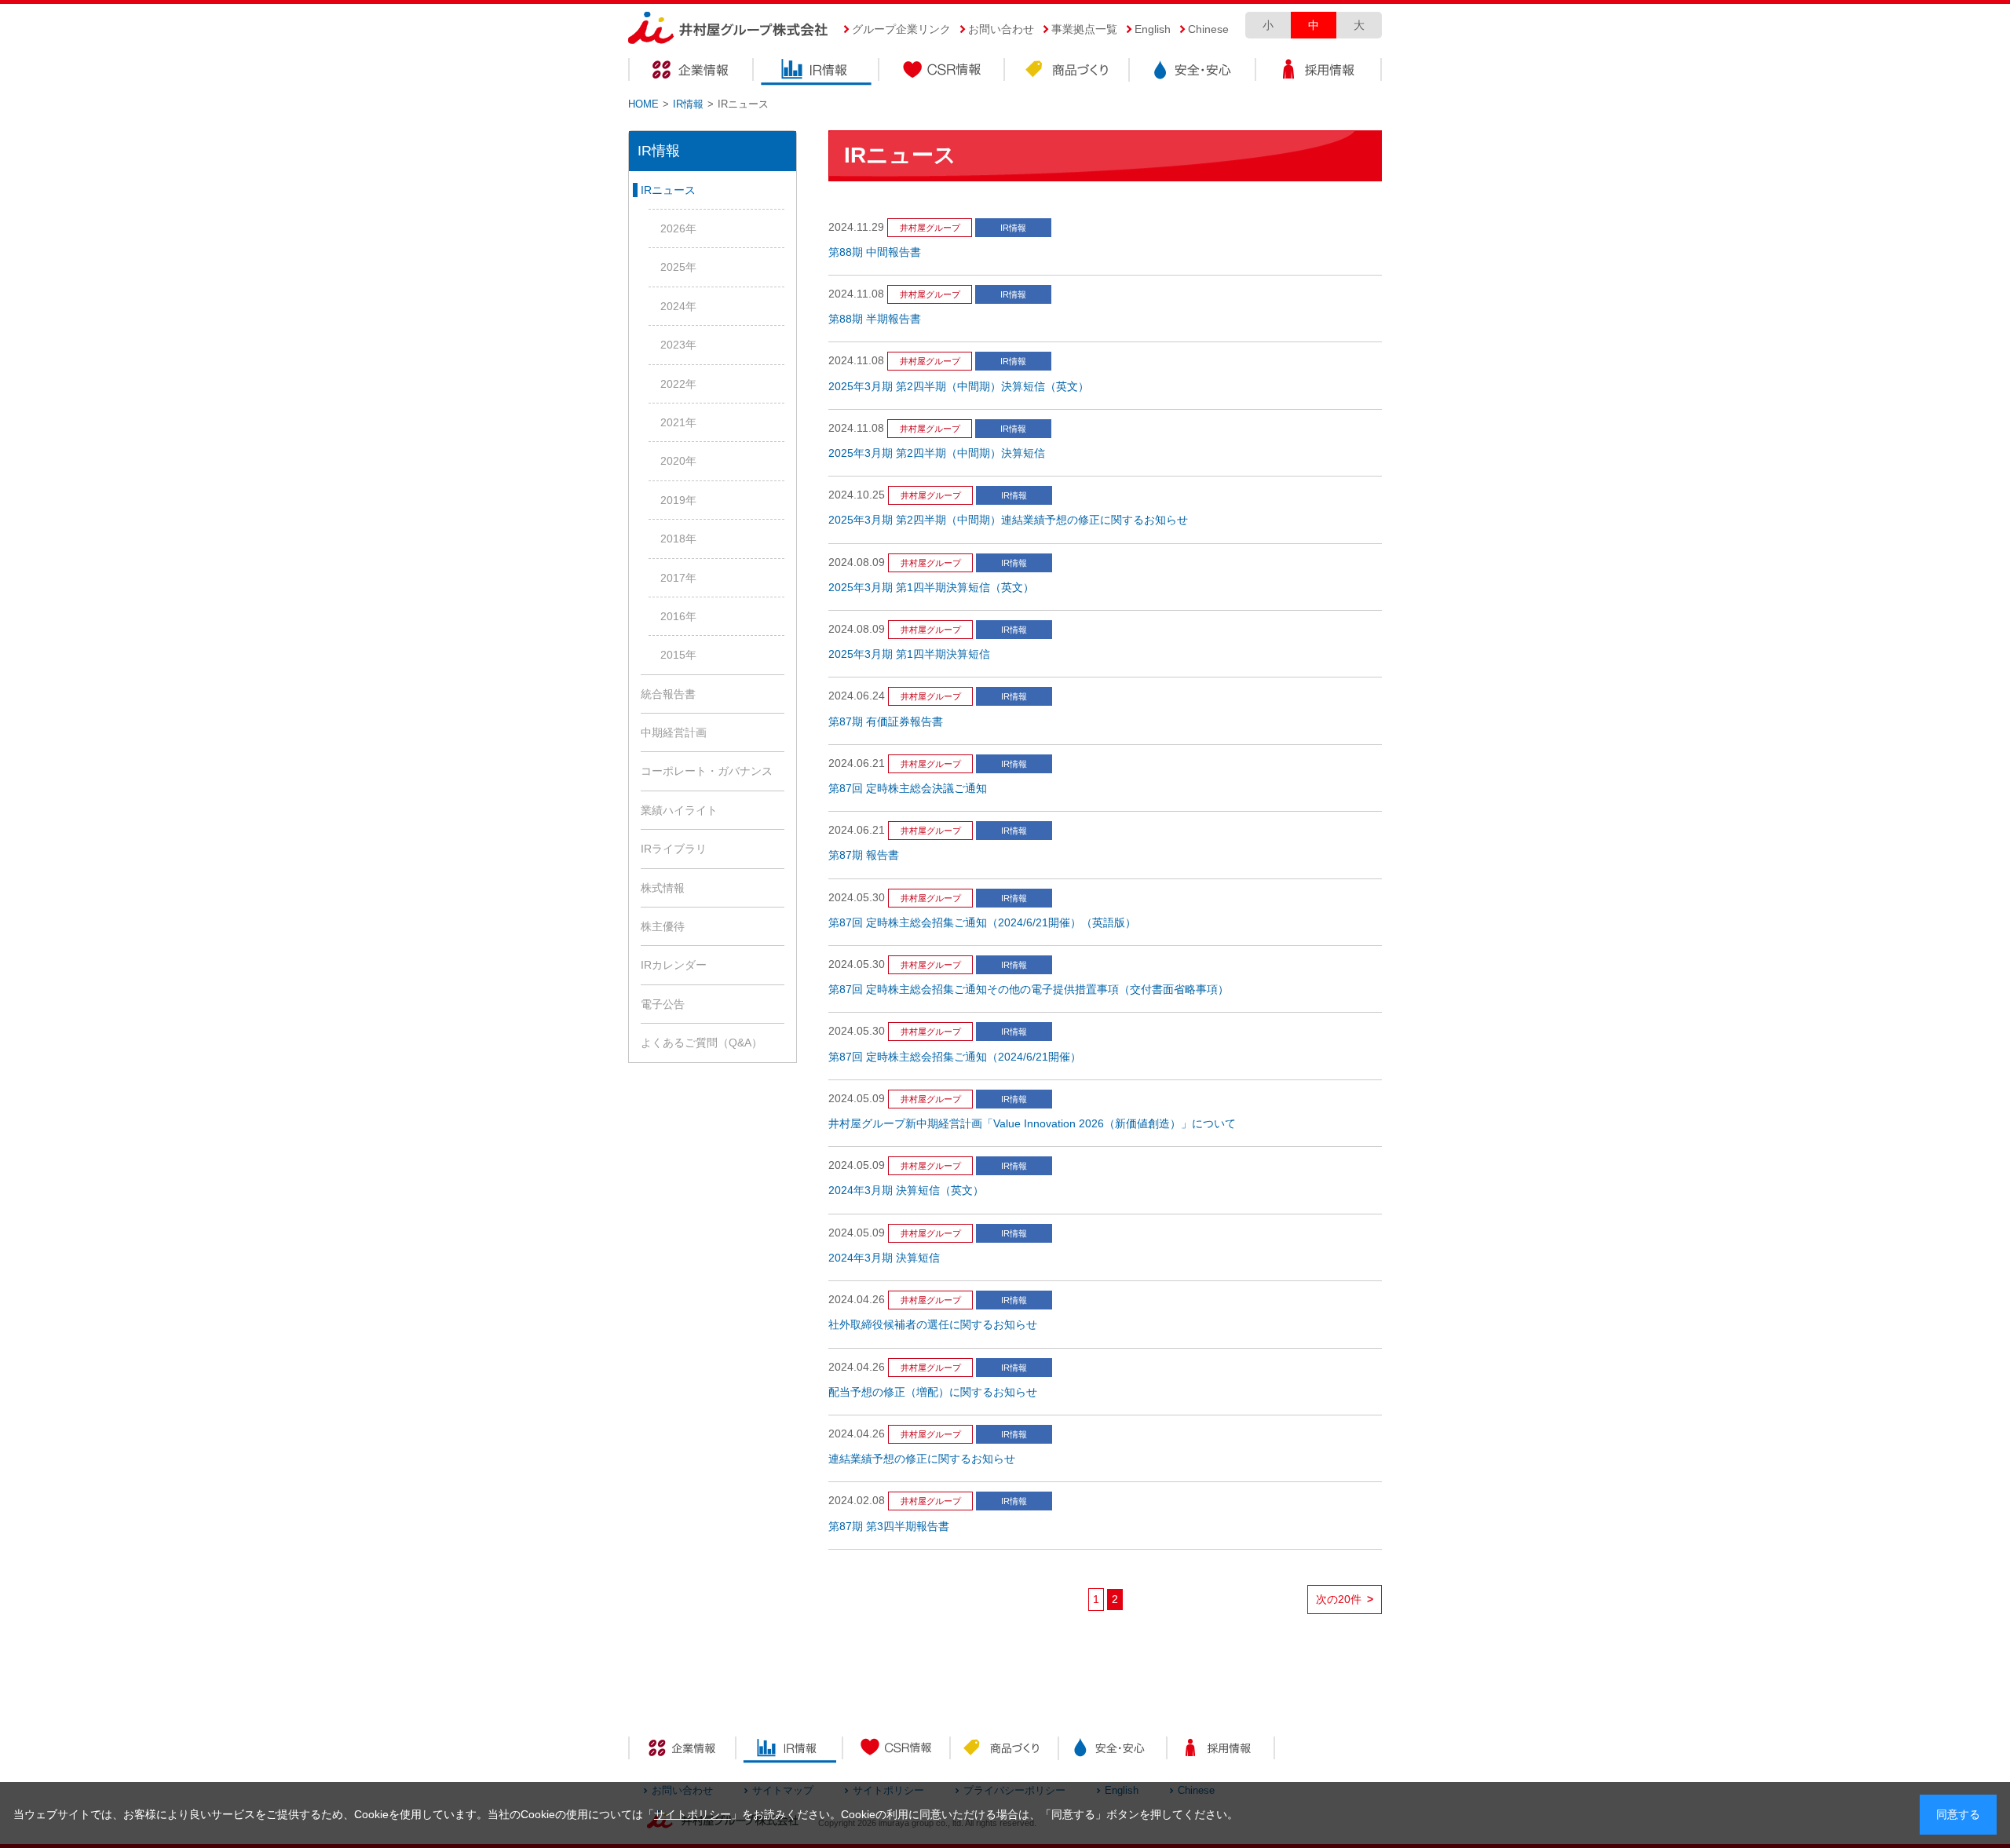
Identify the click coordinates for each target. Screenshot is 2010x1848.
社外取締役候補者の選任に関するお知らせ (933, 1325)
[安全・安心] (1112, 1750)
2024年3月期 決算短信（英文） (906, 1191)
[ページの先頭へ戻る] (1696, 1776)
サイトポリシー (693, 1815)
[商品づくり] (1005, 1750)
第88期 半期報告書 (875, 319)
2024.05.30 (857, 898)
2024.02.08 (857, 1501)
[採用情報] (1221, 1750)
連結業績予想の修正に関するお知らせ (922, 1459)
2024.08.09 (857, 562)
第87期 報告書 (864, 855)
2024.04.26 (857, 1300)
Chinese (1208, 29)
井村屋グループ (930, 228)
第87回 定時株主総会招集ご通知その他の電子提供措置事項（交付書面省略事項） (1029, 990)
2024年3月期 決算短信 (884, 1258)
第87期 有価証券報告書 (886, 722)
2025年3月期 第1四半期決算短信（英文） (931, 588)
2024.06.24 (857, 696)
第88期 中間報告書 (875, 252)
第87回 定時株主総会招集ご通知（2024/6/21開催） (955, 1057)
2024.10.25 (857, 495)
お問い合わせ (1001, 29)
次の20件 (1345, 1600)
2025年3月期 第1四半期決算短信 (909, 654)
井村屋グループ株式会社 (728, 29)
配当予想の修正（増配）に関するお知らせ (933, 1392)
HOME (643, 104)
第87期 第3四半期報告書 (889, 1527)
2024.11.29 (856, 227)
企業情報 (691, 72)
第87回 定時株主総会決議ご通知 (908, 789)
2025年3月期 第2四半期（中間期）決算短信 (937, 453)
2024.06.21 (857, 763)
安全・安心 (1193, 72)
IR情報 (817, 72)
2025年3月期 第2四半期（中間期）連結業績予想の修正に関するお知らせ (1008, 520)
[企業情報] (682, 1750)
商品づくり (1068, 72)
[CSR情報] (897, 1750)
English (1153, 29)
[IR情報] (789, 1750)
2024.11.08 (856, 294)
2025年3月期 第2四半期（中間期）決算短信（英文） (959, 387)
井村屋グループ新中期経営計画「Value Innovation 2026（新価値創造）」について (1032, 1124)
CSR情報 (942, 72)
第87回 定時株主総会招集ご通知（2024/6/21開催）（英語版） (982, 923)
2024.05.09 (857, 1099)
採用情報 (1319, 72)
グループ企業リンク (901, 29)
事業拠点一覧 (1084, 29)
